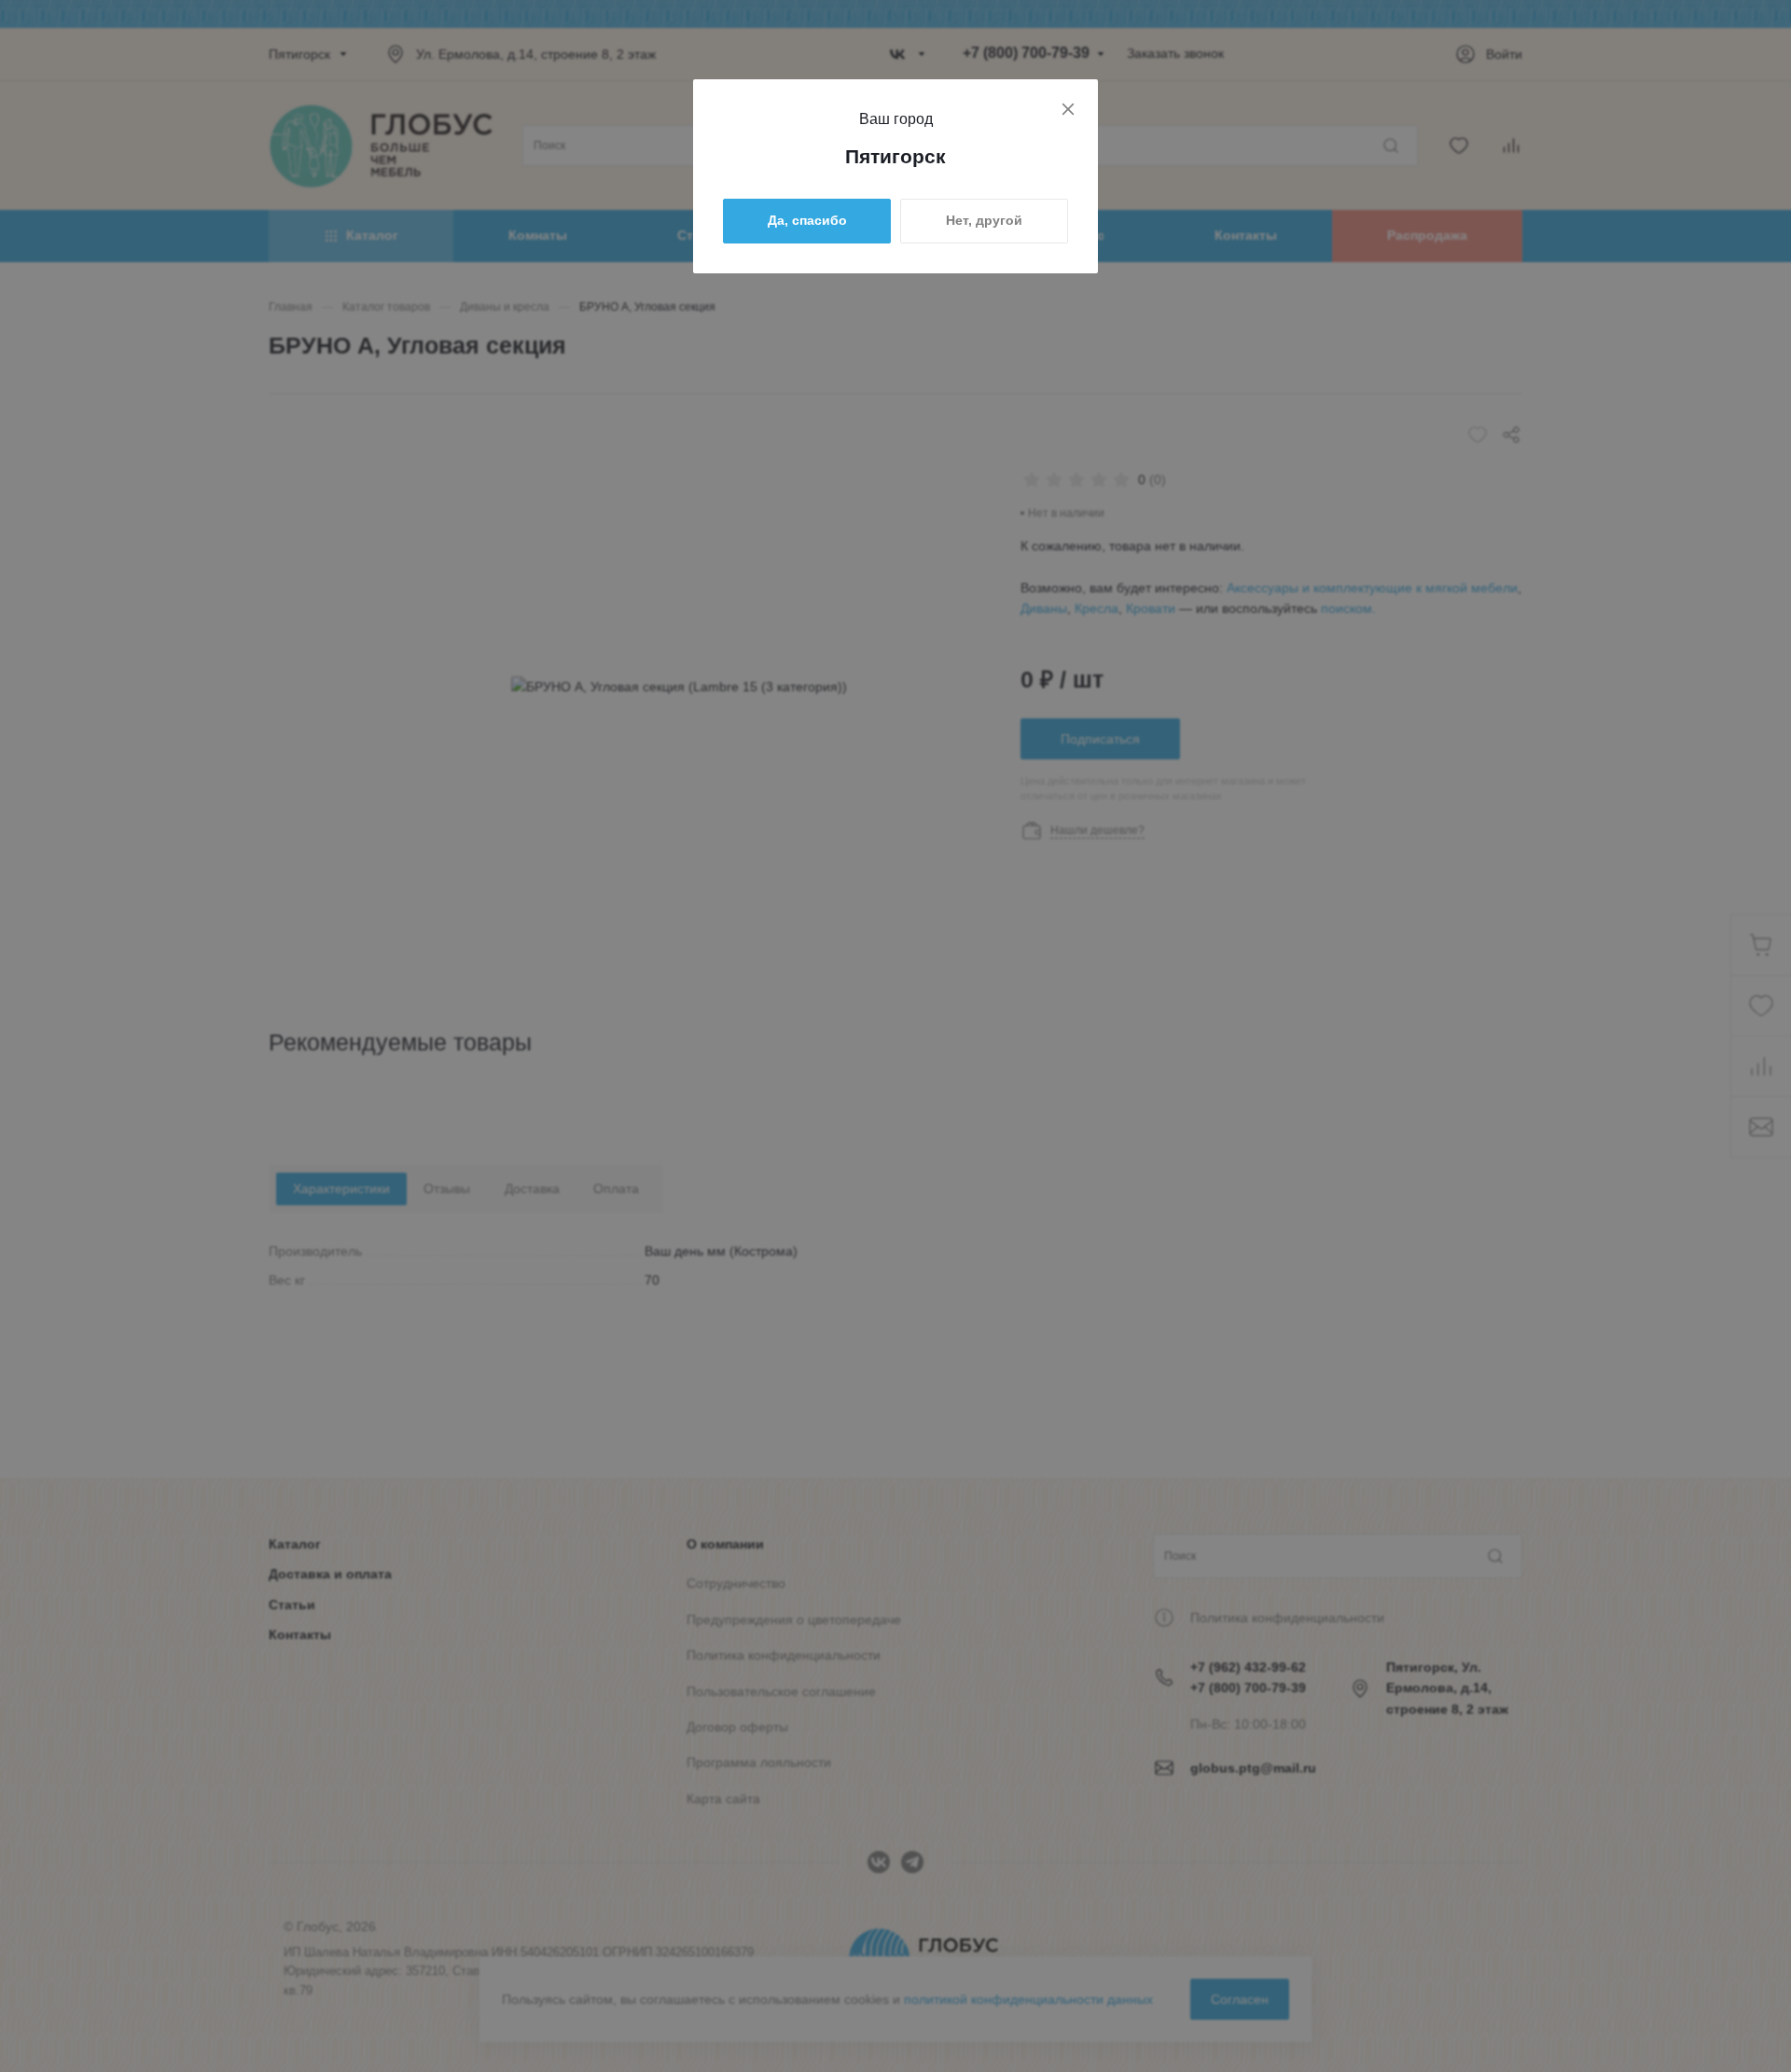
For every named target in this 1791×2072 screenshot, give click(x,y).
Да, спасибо (807, 220)
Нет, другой (984, 220)
